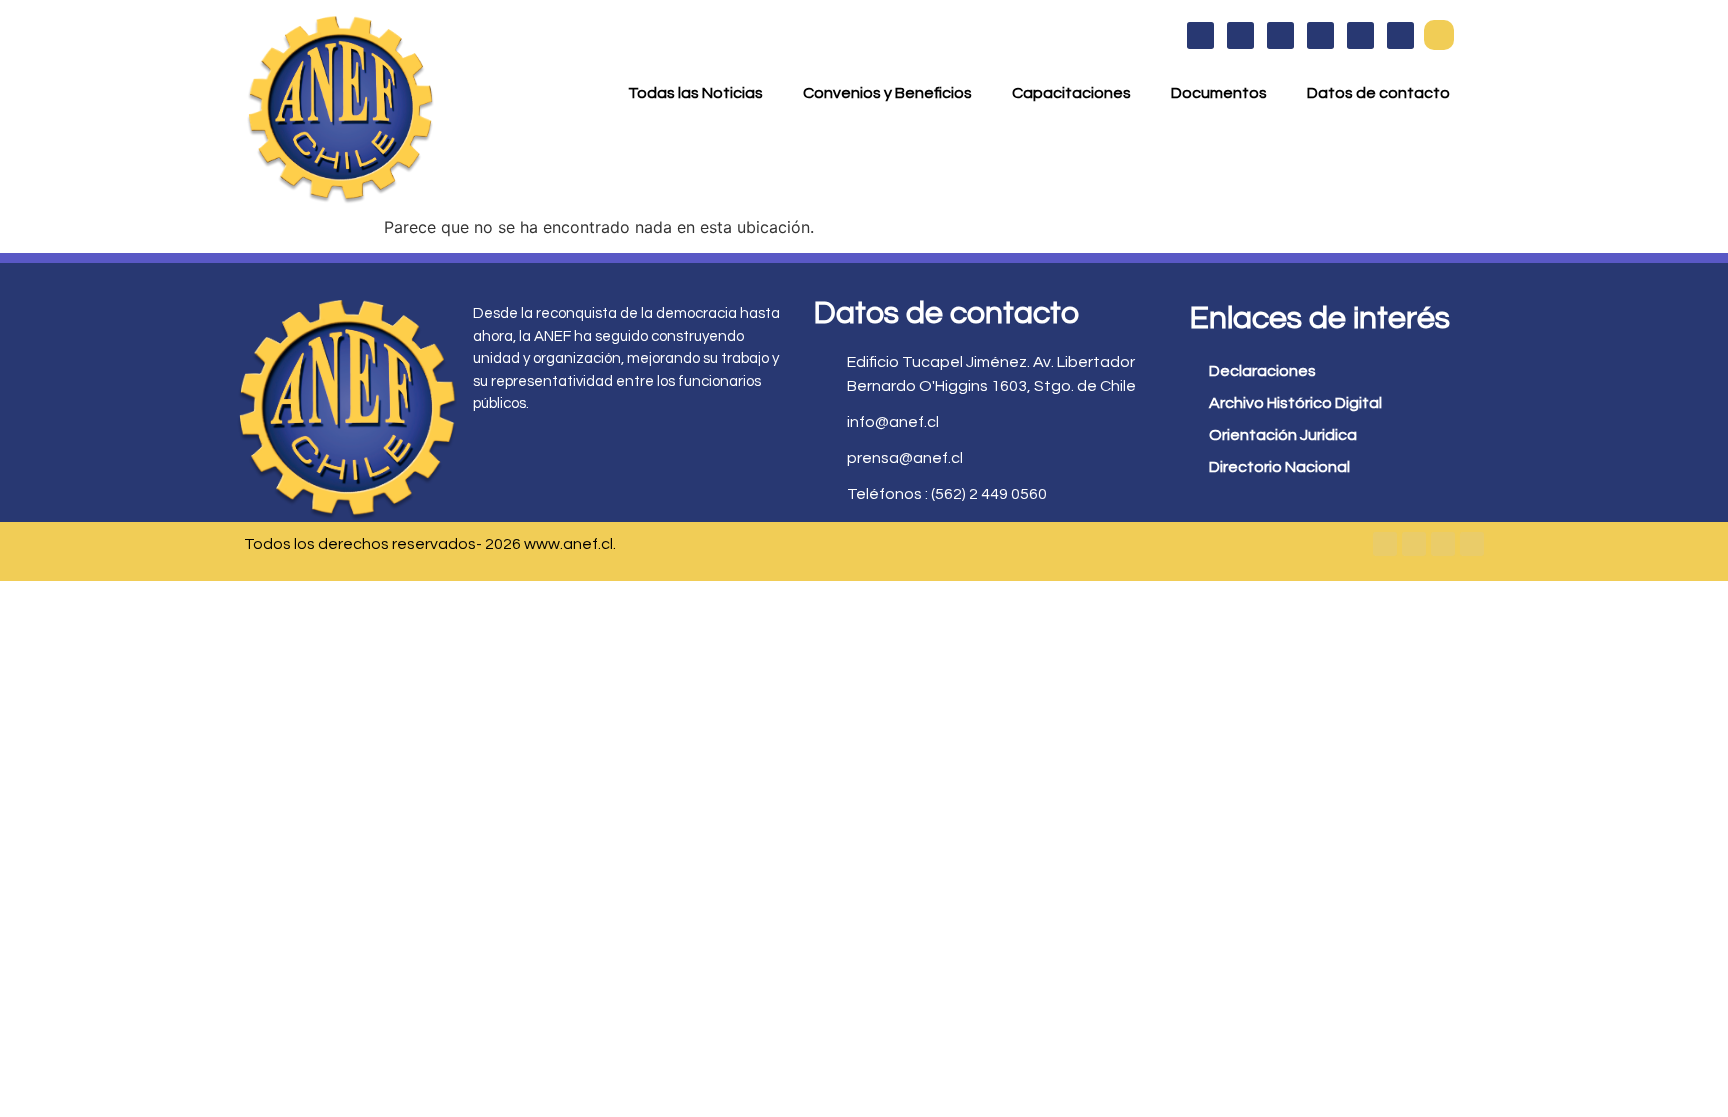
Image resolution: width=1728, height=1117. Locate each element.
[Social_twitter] (1240, 35)
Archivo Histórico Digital (1295, 403)
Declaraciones (1262, 371)
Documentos (1219, 93)
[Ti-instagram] (1280, 35)
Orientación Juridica (1283, 435)
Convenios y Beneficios (887, 93)
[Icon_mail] (1360, 35)
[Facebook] (1385, 544)
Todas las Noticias (695, 93)
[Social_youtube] (1320, 35)
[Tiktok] (1472, 544)
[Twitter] (1414, 544)
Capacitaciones (1071, 93)
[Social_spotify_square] (1400, 35)
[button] (1439, 35)
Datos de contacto (1378, 93)
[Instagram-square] (1443, 544)
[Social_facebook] (1200, 35)
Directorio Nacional (1279, 467)
